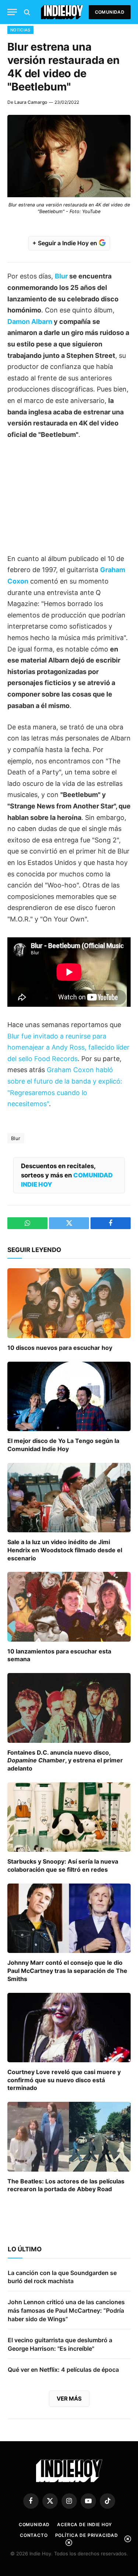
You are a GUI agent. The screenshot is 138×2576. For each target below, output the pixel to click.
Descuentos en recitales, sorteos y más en (67, 1175)
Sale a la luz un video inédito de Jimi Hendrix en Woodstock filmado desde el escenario (65, 1550)
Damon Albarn (30, 321)
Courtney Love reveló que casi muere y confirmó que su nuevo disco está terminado (64, 2080)
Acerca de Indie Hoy (84, 2524)
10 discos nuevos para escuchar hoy (60, 1348)
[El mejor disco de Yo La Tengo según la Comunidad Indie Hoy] (69, 1396)
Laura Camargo (31, 102)
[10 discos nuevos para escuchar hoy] (69, 1303)
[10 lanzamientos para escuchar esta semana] (69, 1607)
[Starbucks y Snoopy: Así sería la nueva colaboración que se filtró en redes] (69, 1817)
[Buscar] (26, 12)
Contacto (34, 2535)
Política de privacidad (87, 2535)
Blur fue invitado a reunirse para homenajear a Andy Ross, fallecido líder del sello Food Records (68, 1047)
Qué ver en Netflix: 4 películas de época (63, 2370)
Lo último (25, 2249)
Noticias (20, 30)
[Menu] (12, 12)
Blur (61, 276)
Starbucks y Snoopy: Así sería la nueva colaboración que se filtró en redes (63, 1865)
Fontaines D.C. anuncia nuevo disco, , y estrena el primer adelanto (65, 1761)
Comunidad (110, 12)
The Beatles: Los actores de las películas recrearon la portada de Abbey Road (66, 2185)
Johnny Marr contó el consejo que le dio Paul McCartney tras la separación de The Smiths (67, 1971)
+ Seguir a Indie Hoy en (66, 243)
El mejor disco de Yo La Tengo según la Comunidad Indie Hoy (63, 1445)
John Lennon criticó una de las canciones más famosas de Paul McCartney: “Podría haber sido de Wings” (66, 2310)
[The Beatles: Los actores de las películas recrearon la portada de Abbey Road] (69, 2137)
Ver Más (69, 2399)
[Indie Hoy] (62, 12)
